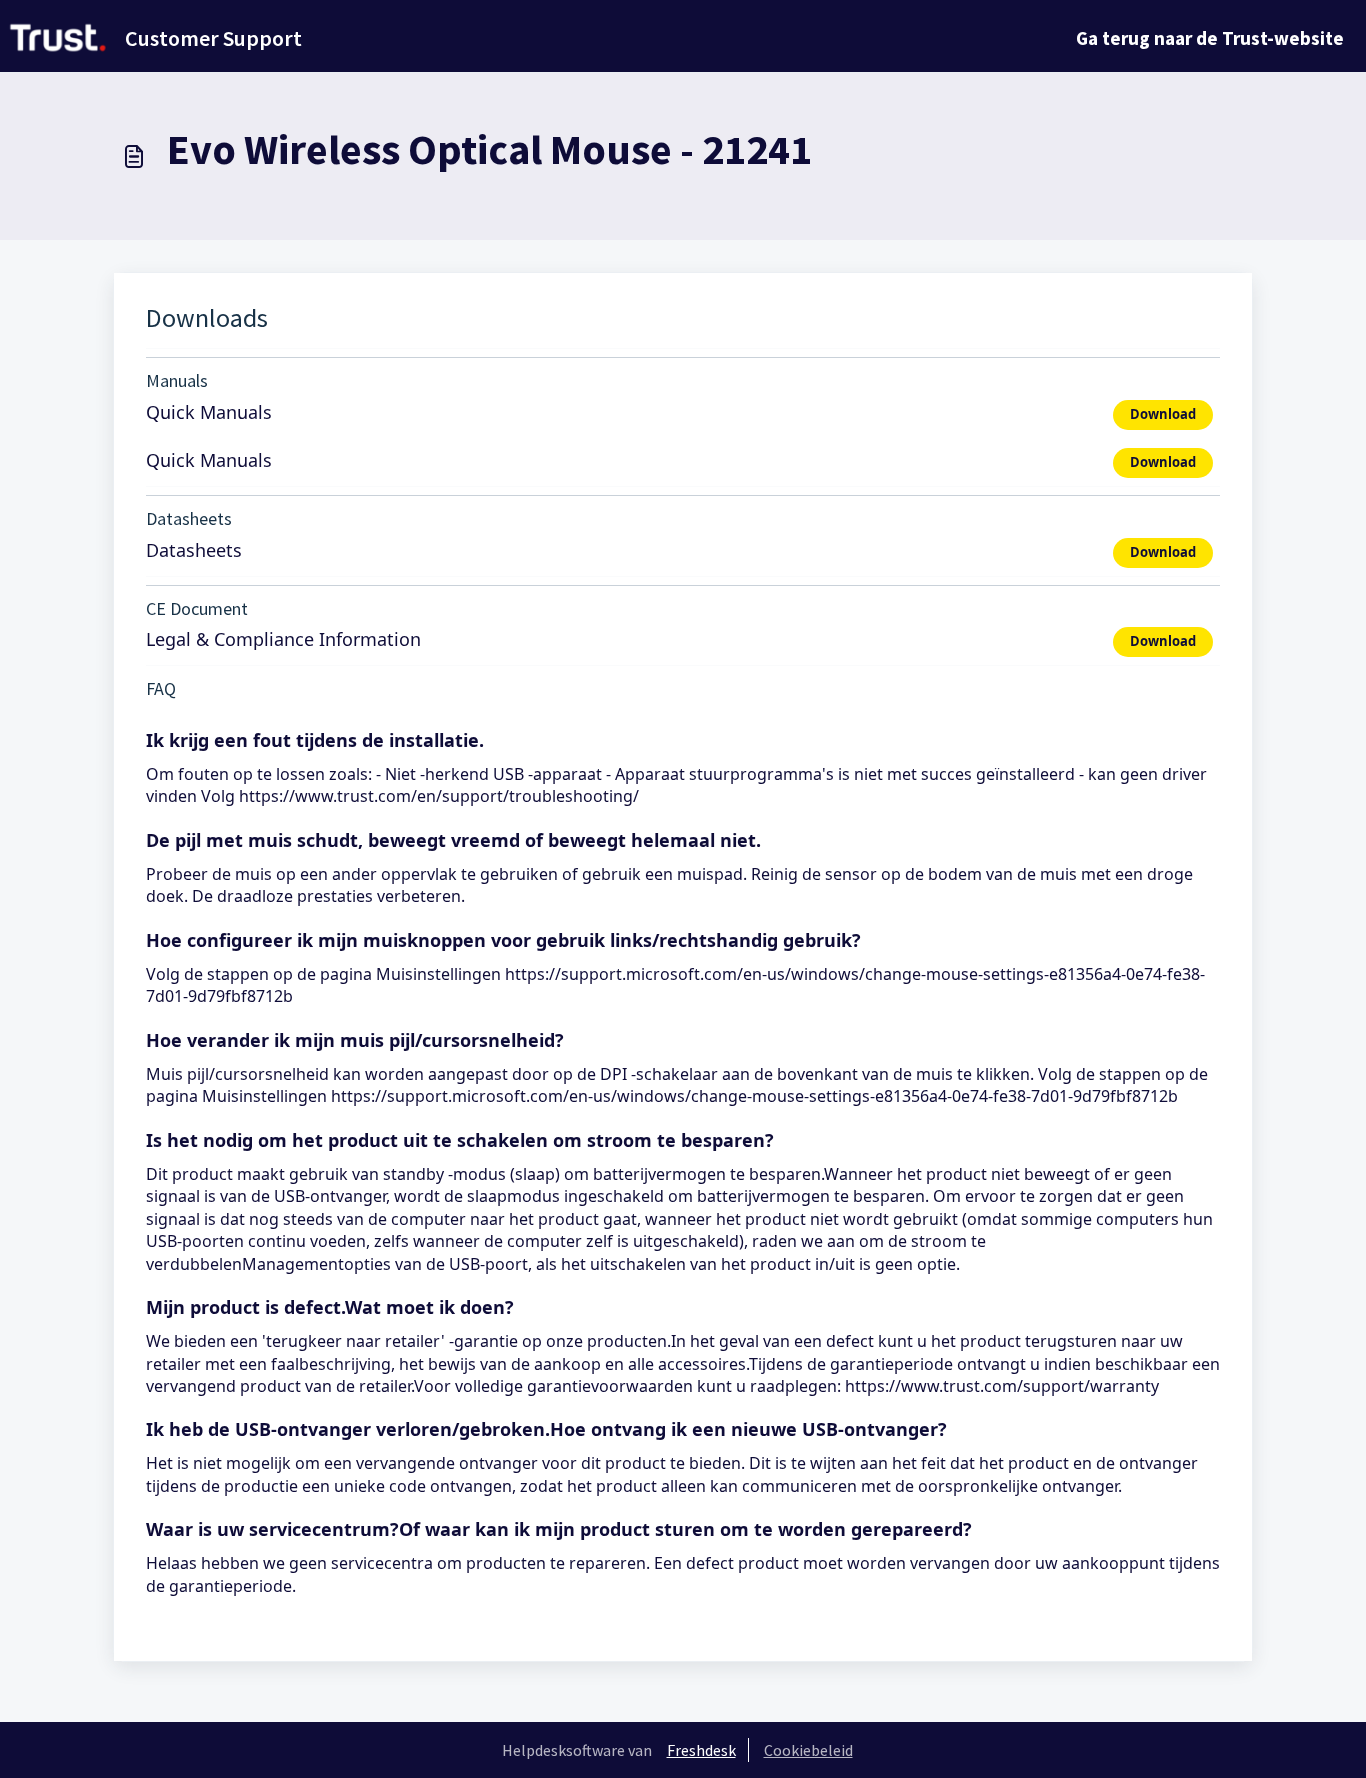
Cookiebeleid (808, 1750)
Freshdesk (701, 1750)
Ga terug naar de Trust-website (1210, 38)
